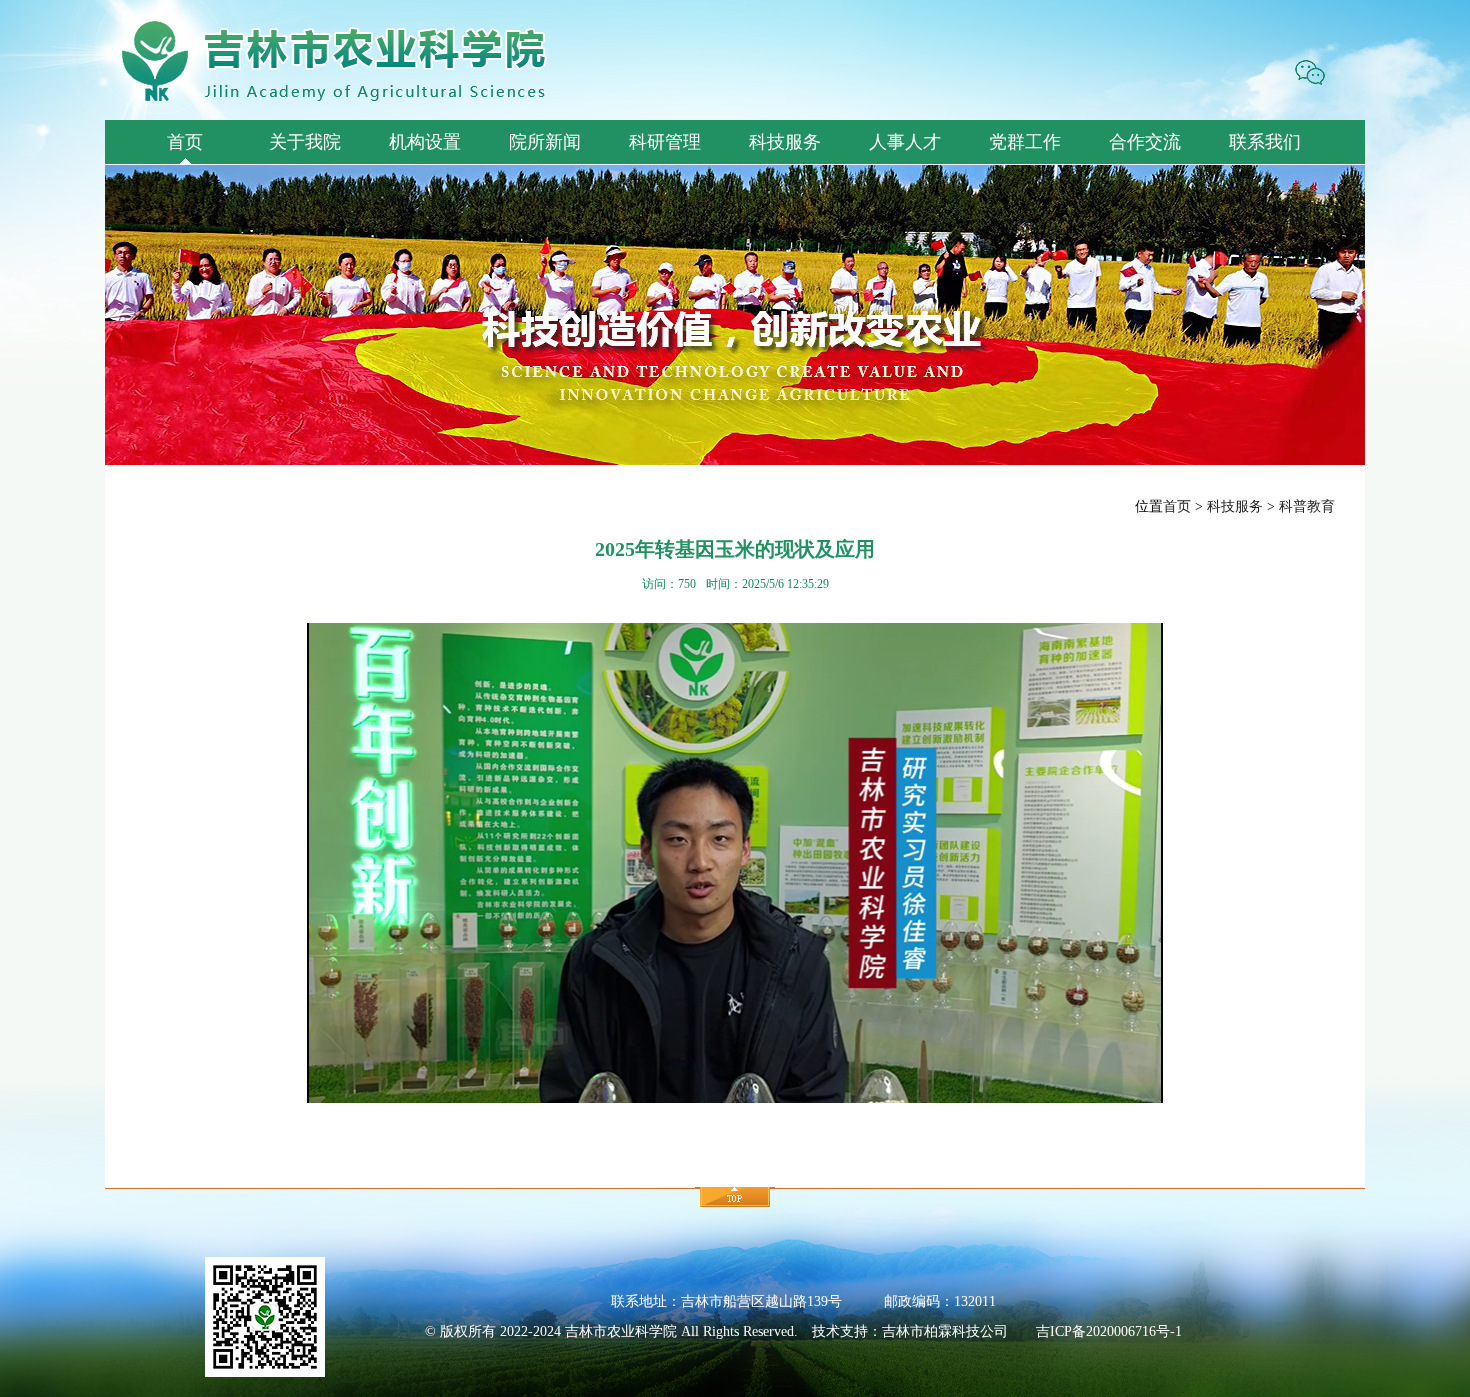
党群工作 (1025, 142)
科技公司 (980, 1331)
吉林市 (903, 1331)
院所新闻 (545, 142)
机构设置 (425, 142)
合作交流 (1145, 142)
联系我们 (1265, 142)
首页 (185, 142)
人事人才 (905, 142)
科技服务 (785, 142)
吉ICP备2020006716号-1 (1109, 1331)
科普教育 (1307, 506)
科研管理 (665, 142)
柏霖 (938, 1331)
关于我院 (305, 142)
